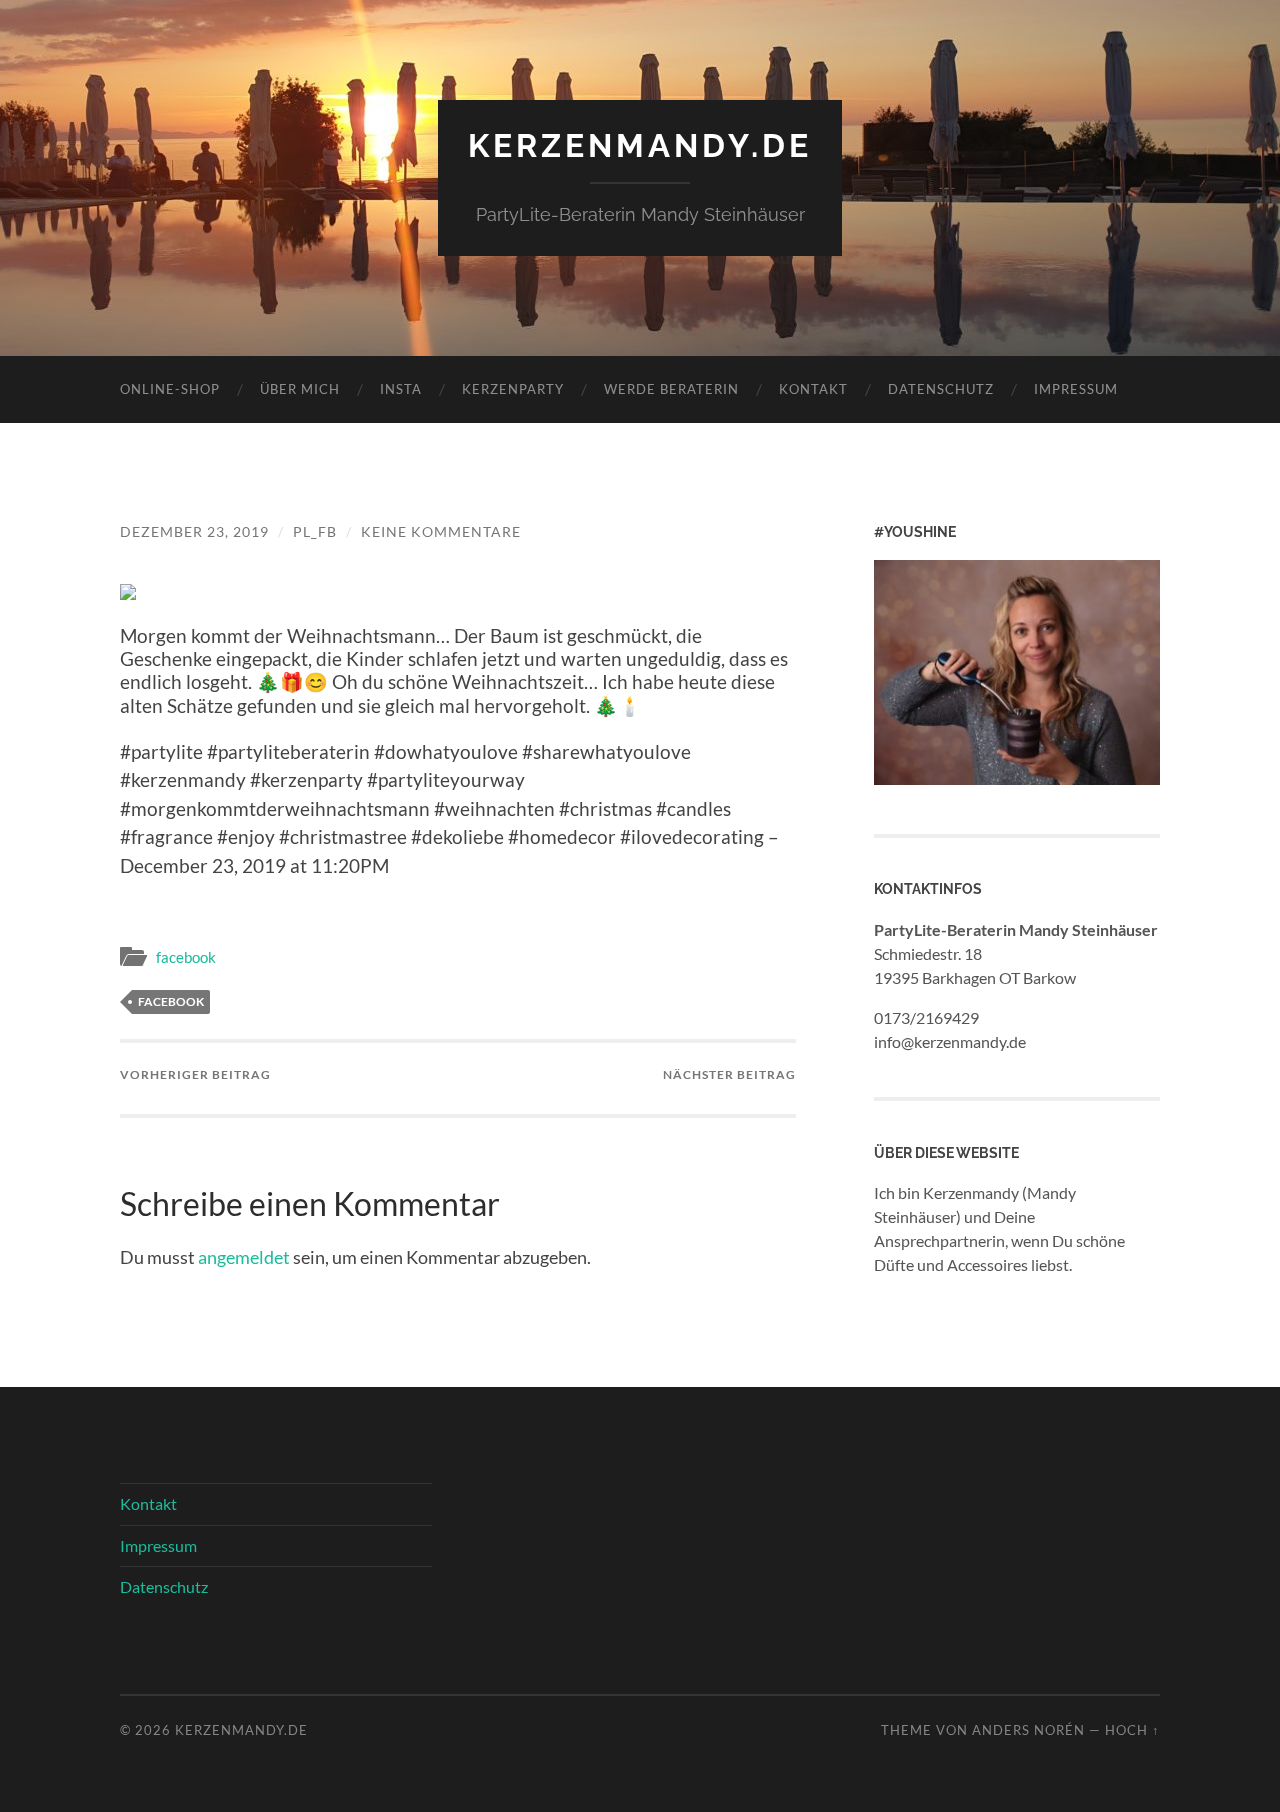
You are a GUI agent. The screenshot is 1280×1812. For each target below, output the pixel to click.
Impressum (1076, 389)
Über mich (300, 389)
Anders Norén (1028, 1730)
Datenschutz (941, 389)
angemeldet (244, 1257)
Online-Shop (170, 389)
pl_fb (315, 531)
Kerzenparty (513, 389)
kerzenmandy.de (640, 145)
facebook (186, 957)
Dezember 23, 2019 (194, 531)
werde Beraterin (671, 389)
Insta (401, 389)
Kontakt (813, 389)
